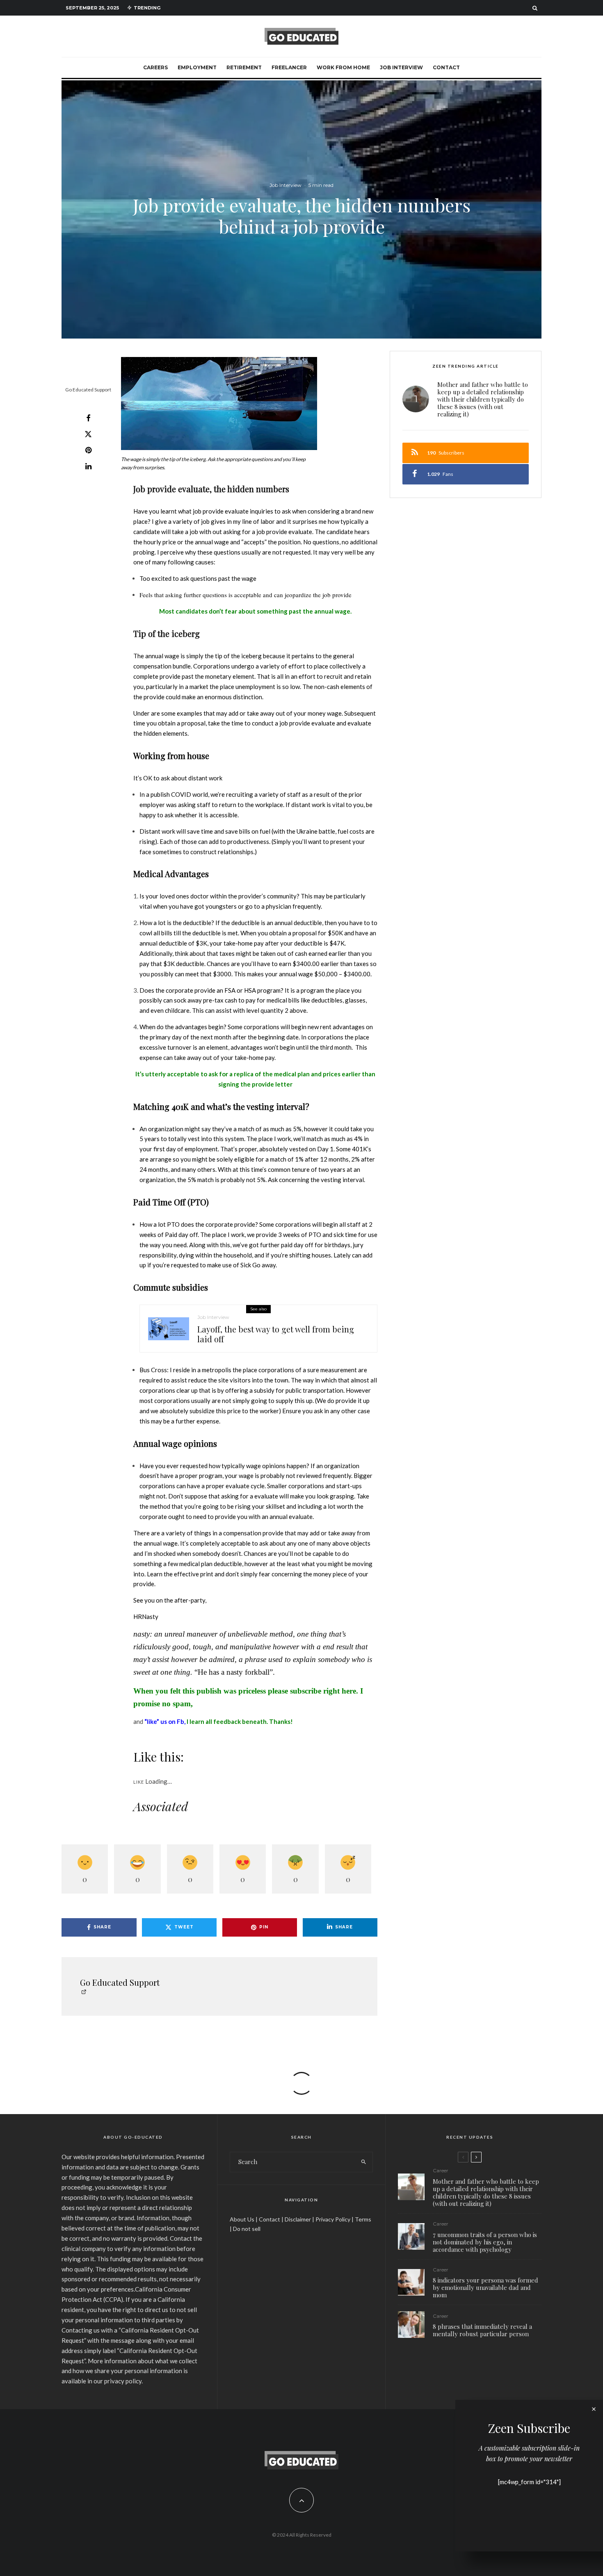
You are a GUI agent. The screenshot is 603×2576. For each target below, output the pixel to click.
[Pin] (88, 450)
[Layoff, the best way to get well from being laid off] (169, 1329)
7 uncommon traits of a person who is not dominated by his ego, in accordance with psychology (485, 2242)
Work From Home (343, 67)
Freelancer (289, 67)
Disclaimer (298, 2219)
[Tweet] (88, 434)
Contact (446, 67)
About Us (242, 2219)
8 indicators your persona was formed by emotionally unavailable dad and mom (485, 2287)
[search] (364, 2162)
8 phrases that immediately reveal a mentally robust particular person (482, 2330)
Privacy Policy (333, 2219)
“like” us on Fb (164, 1721)
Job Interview (401, 67)
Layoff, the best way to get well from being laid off (276, 1334)
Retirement (244, 67)
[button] (219, 404)
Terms (363, 2219)
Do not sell (247, 2229)
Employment (197, 67)
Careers (155, 67)
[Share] (88, 418)
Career (441, 2170)
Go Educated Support (88, 390)
